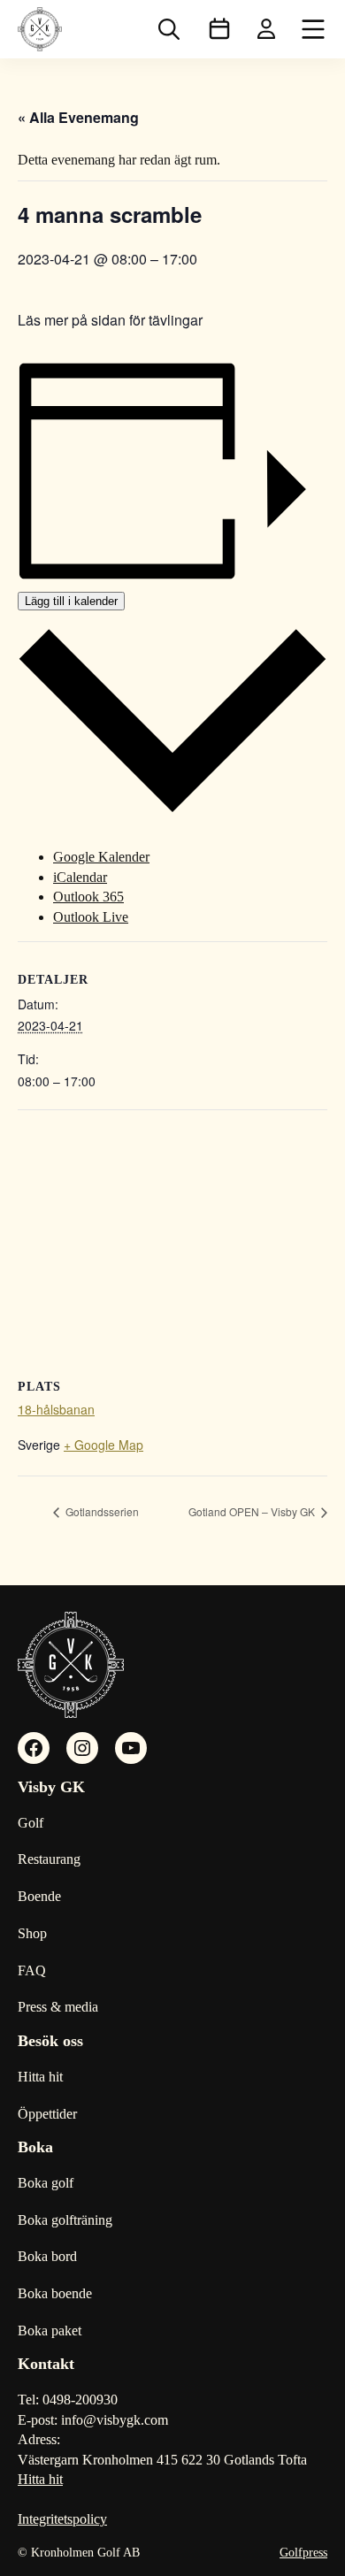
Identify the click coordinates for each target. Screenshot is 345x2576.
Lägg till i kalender (71, 601)
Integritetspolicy (62, 2519)
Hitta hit (40, 2479)
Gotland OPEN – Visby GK (253, 1511)
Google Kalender (101, 857)
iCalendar (80, 877)
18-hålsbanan (56, 1409)
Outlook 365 (88, 897)
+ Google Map (103, 1445)
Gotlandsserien (101, 1511)
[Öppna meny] (313, 29)
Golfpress (303, 2553)
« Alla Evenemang (78, 117)
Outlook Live (91, 917)
